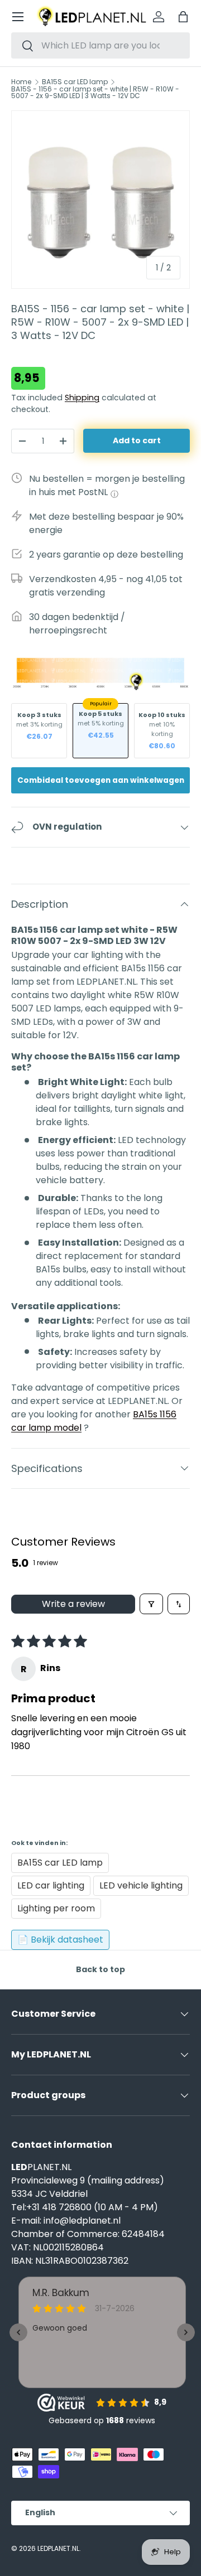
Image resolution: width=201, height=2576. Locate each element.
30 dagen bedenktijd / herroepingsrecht (77, 624)
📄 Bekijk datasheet (60, 1940)
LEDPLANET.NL (58, 2548)
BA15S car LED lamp (75, 82)
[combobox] (100, 45)
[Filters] (151, 1604)
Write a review (73, 1604)
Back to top (100, 1969)
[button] (183, 17)
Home (21, 82)
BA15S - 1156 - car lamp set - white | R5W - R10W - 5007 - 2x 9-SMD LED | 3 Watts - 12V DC (95, 93)
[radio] (39, 731)
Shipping (82, 398)
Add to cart (137, 440)
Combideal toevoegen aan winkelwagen (101, 780)
